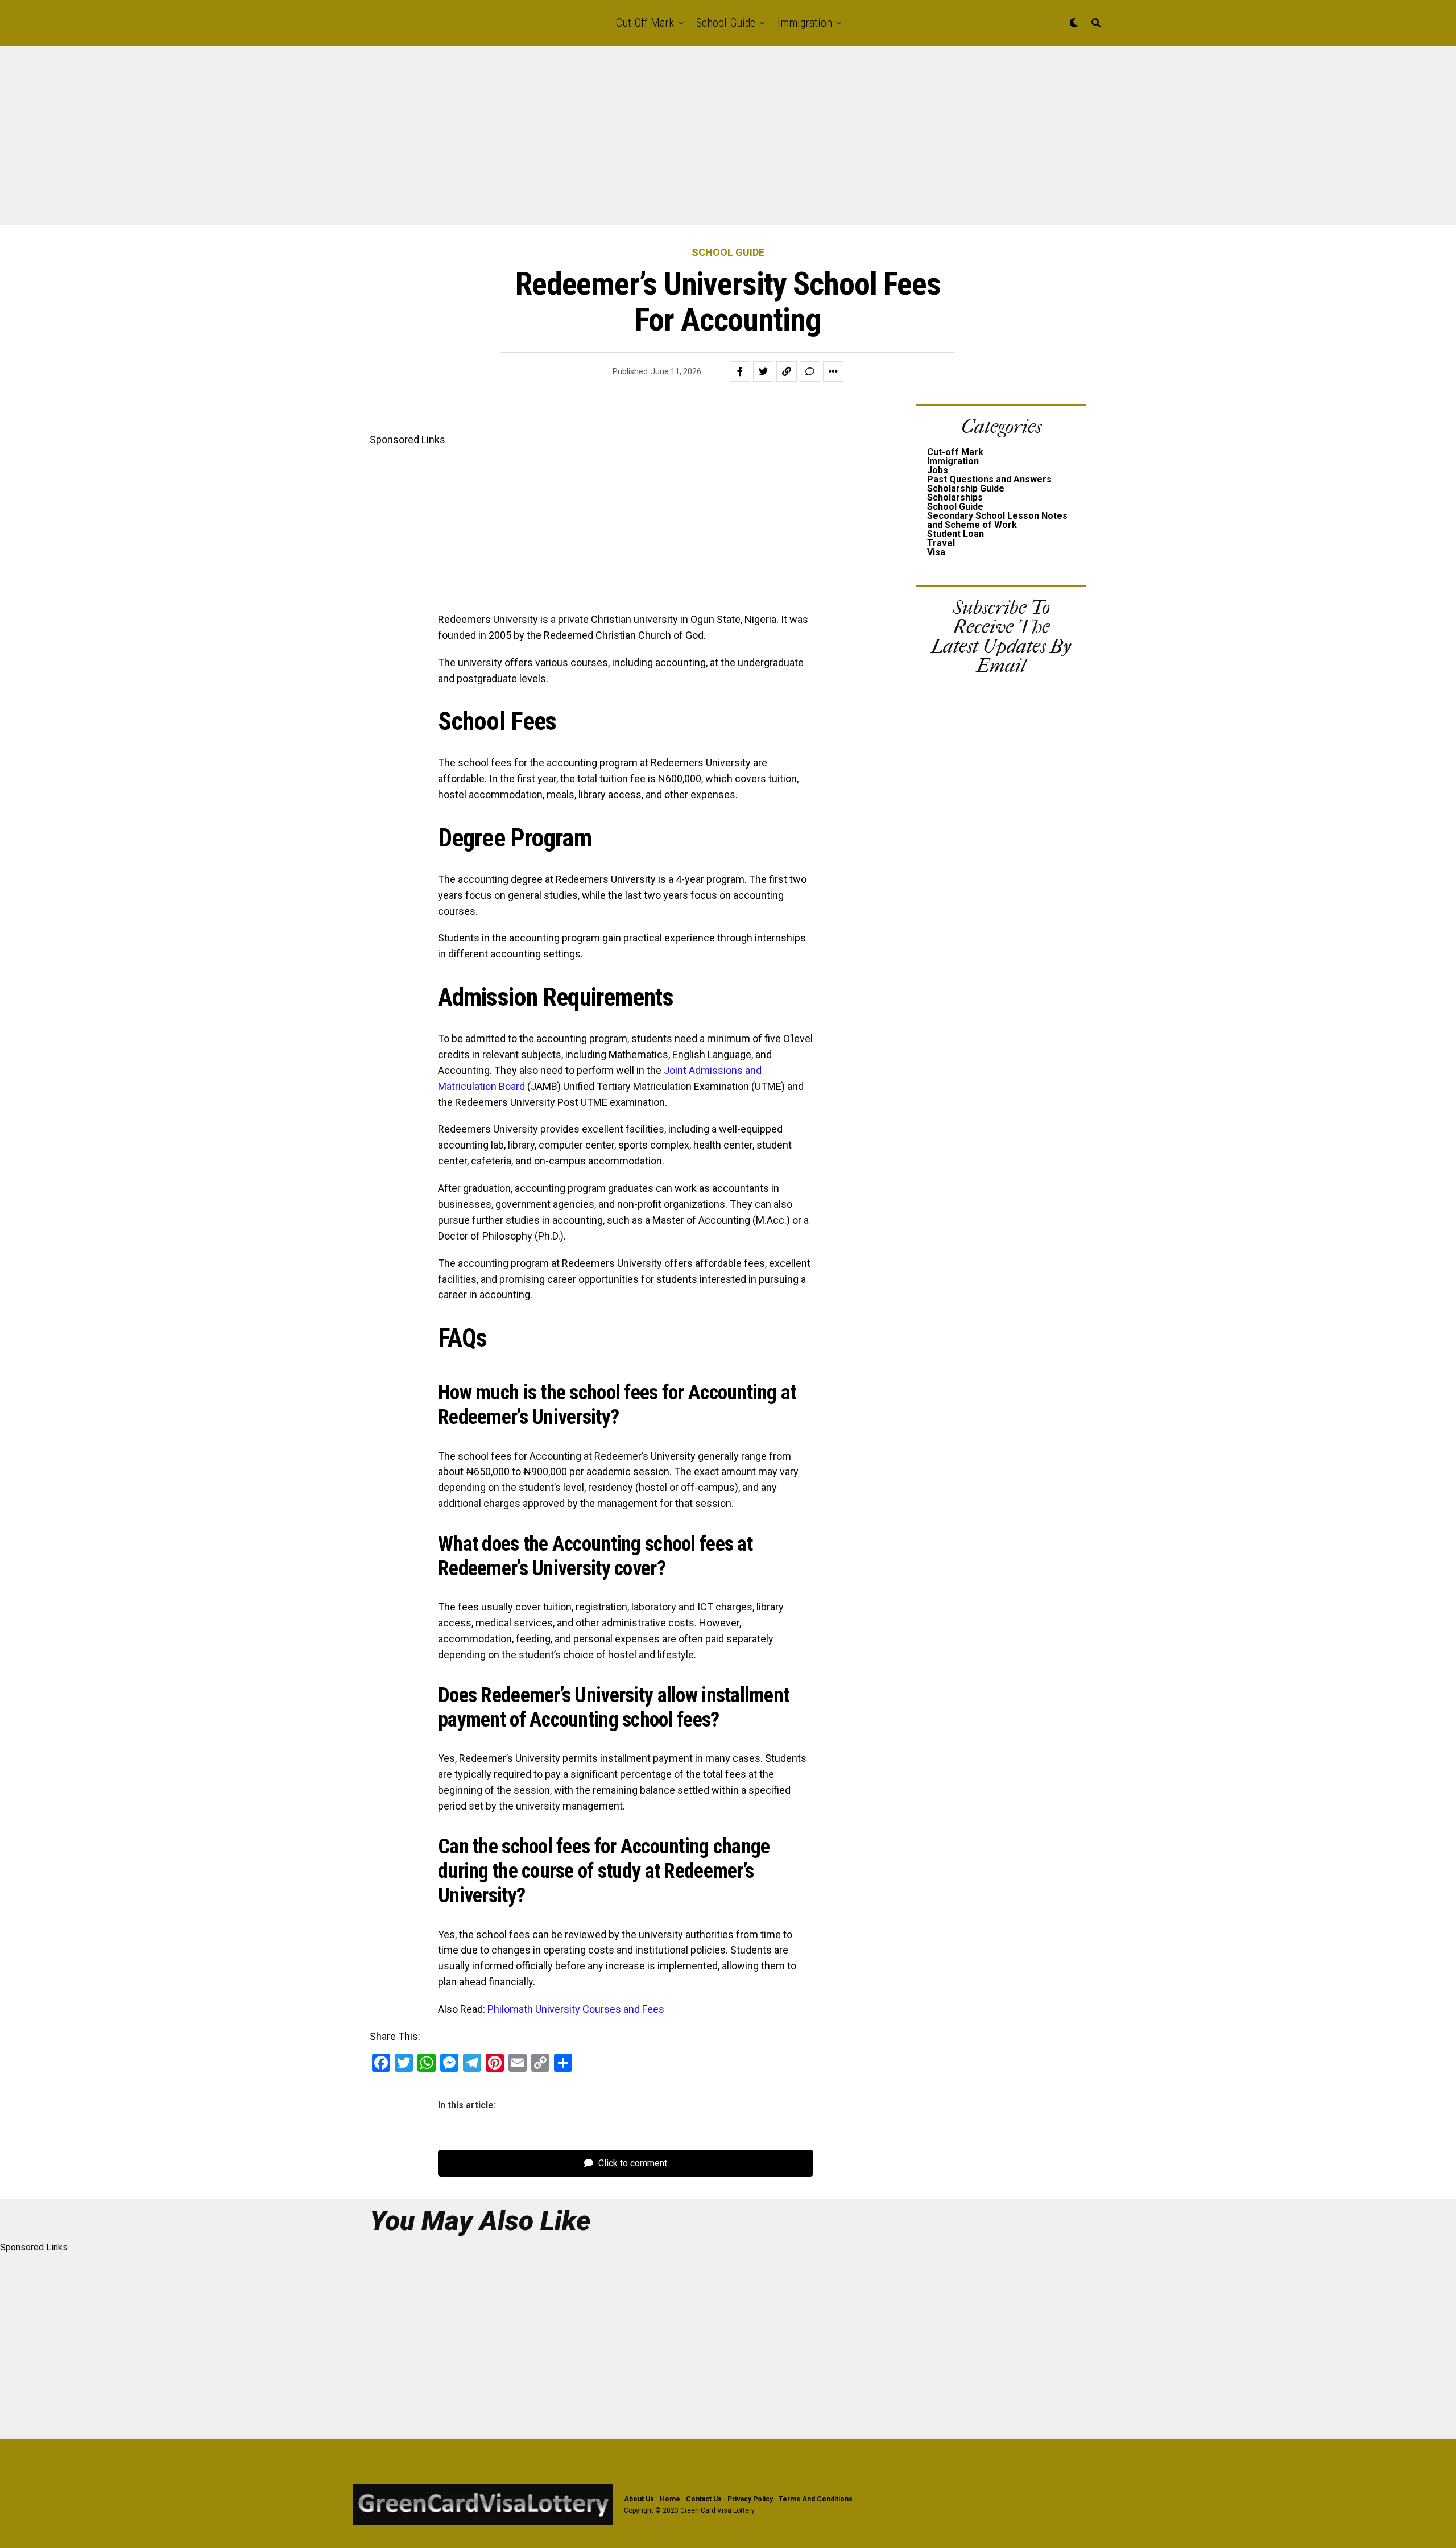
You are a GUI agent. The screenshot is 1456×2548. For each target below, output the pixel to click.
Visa (936, 552)
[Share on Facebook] (740, 371)
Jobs (938, 470)
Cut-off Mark (645, 23)
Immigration (805, 23)
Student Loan (955, 534)
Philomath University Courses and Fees (576, 2009)
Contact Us (704, 2499)
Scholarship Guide (966, 488)
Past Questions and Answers (989, 479)
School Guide (726, 23)
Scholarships (955, 497)
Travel (941, 543)
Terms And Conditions (816, 2499)
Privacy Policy (750, 2499)
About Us (639, 2499)
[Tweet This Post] (763, 371)
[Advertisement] (341, 141)
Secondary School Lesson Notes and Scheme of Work (997, 520)
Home (670, 2499)
